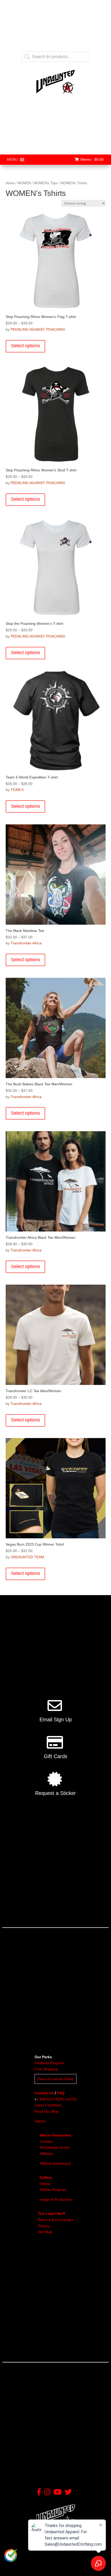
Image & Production (56, 2199)
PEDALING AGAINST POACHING (38, 329)
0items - (92, 159)
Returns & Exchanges (56, 2220)
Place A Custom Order (55, 2079)
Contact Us (44, 2093)
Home (10, 183)
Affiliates (47, 2154)
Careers (46, 2141)
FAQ (61, 2093)
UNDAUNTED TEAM (27, 1557)
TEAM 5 (17, 790)
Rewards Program (49, 2063)
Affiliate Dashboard (55, 2163)
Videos (45, 2184)
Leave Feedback (48, 2105)
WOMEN (24, 183)
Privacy (44, 2226)
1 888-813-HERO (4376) (57, 2099)
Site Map (45, 2232)
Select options (25, 346)
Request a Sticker (55, 1793)
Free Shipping (46, 2069)
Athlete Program (53, 2190)
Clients (40, 2121)
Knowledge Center (55, 2147)
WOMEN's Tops (46, 183)
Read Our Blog (46, 2111)
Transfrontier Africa (26, 943)
